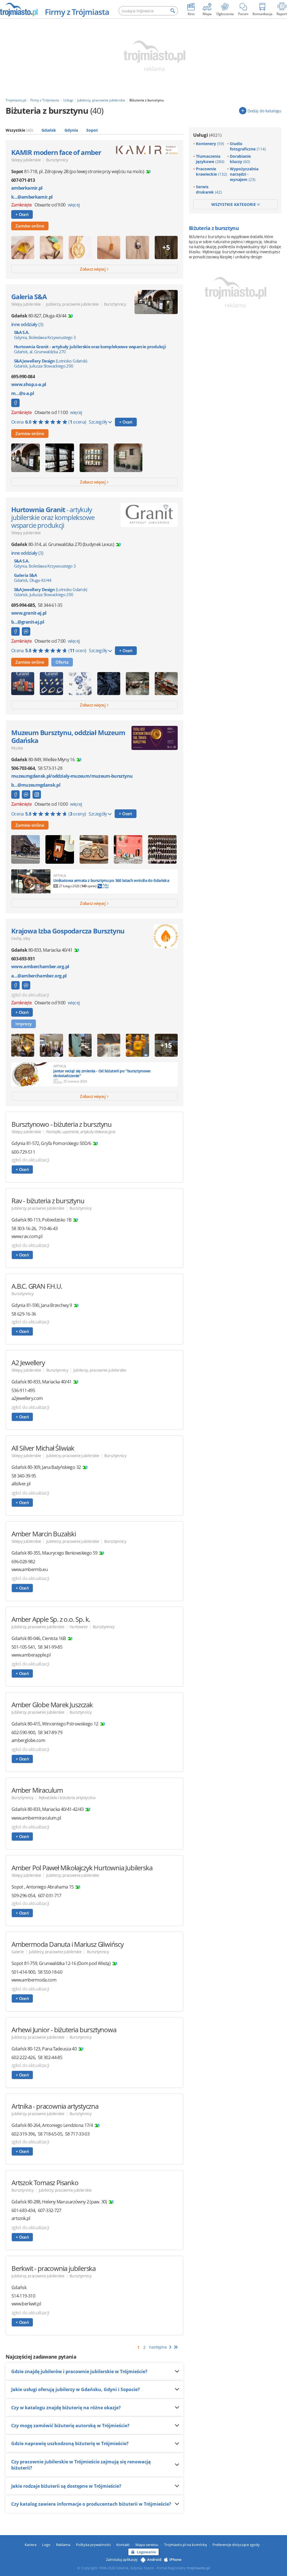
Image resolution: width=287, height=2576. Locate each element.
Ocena (49, 422)
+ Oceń (22, 214)
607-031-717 (50, 1896)
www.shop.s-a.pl (29, 385)
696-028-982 (23, 1562)
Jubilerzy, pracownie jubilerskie (72, 304)
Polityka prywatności (93, 2545)
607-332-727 (50, 2210)
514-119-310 (23, 2296)
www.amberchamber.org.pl (40, 967)
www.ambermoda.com (34, 1980)
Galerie (18, 1952)
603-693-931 (23, 959)
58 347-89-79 (50, 1732)
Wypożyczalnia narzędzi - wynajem (244, 174)
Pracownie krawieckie (211, 171)
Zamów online (30, 226)
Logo (46, 2545)
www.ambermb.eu (30, 1570)
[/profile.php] (15, 631)
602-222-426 (23, 2057)
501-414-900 (23, 1972)
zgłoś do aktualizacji (30, 995)
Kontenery (210, 144)
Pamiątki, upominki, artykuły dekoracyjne (81, 1132)
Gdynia (71, 130)
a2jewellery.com (27, 1398)
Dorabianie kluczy (240, 159)
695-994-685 (23, 605)
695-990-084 (23, 377)
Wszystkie (19, 130)
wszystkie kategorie (234, 204)
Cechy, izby (21, 938)
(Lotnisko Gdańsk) (51, 363)
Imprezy (24, 1024)
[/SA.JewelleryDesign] (15, 403)
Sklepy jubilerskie (26, 160)
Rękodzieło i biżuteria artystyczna (67, 1798)
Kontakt (123, 2545)
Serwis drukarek (209, 189)
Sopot (92, 130)
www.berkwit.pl (26, 2304)
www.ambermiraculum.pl (36, 1818)
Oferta (62, 662)
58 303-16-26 (24, 1228)
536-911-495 (23, 1390)
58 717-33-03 (77, 2134)
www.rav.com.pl (27, 1236)
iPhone (175, 2559)
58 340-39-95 (24, 1476)
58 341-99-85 (50, 1647)
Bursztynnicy (57, 160)
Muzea (17, 748)
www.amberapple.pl (31, 1655)
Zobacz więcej (93, 269)
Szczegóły (99, 422)
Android (154, 2559)
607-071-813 (23, 180)
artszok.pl (21, 2218)
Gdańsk (49, 130)
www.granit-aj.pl (29, 613)
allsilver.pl (21, 1484)
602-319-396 (23, 2134)
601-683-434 (23, 2210)
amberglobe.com (28, 1740)
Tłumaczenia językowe (210, 159)
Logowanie (146, 2552)
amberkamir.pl (27, 188)
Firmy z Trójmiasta (77, 12)
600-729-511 (23, 1152)
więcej (74, 205)
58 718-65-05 (50, 2134)
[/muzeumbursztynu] (15, 795)
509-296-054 (23, 1896)
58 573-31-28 (50, 768)
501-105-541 (23, 1647)
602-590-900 (23, 1732)
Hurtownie (78, 1627)
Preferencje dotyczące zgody (236, 2545)
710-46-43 (48, 1228)
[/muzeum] (37, 795)
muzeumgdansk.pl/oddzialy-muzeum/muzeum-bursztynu (72, 776)
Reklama (63, 2545)
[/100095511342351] (26, 631)
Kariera (31, 2545)
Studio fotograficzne (248, 146)
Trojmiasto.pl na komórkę (185, 2545)
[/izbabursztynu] (15, 985)
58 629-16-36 (24, 1314)
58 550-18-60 (50, 1972)
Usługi (207, 135)
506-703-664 (23, 768)
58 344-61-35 (50, 605)
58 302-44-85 (50, 2057)
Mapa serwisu (147, 2545)
